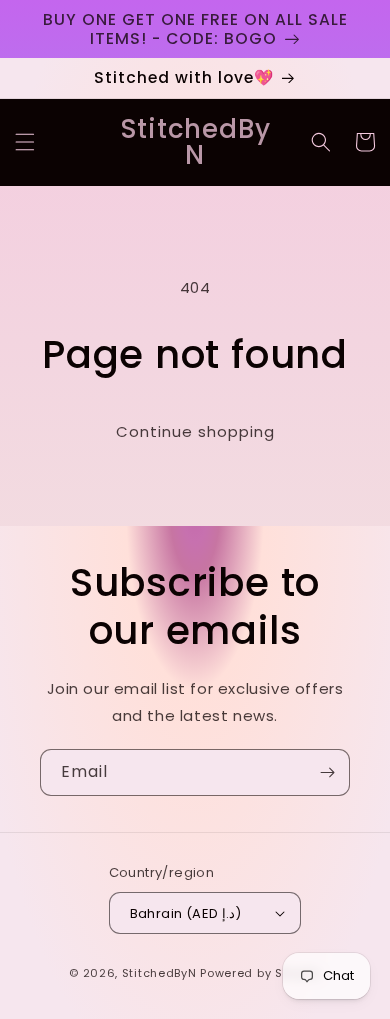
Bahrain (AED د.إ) (186, 913)
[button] (25, 142)
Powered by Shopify (260, 973)
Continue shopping (195, 431)
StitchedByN (159, 973)
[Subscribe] (327, 772)
